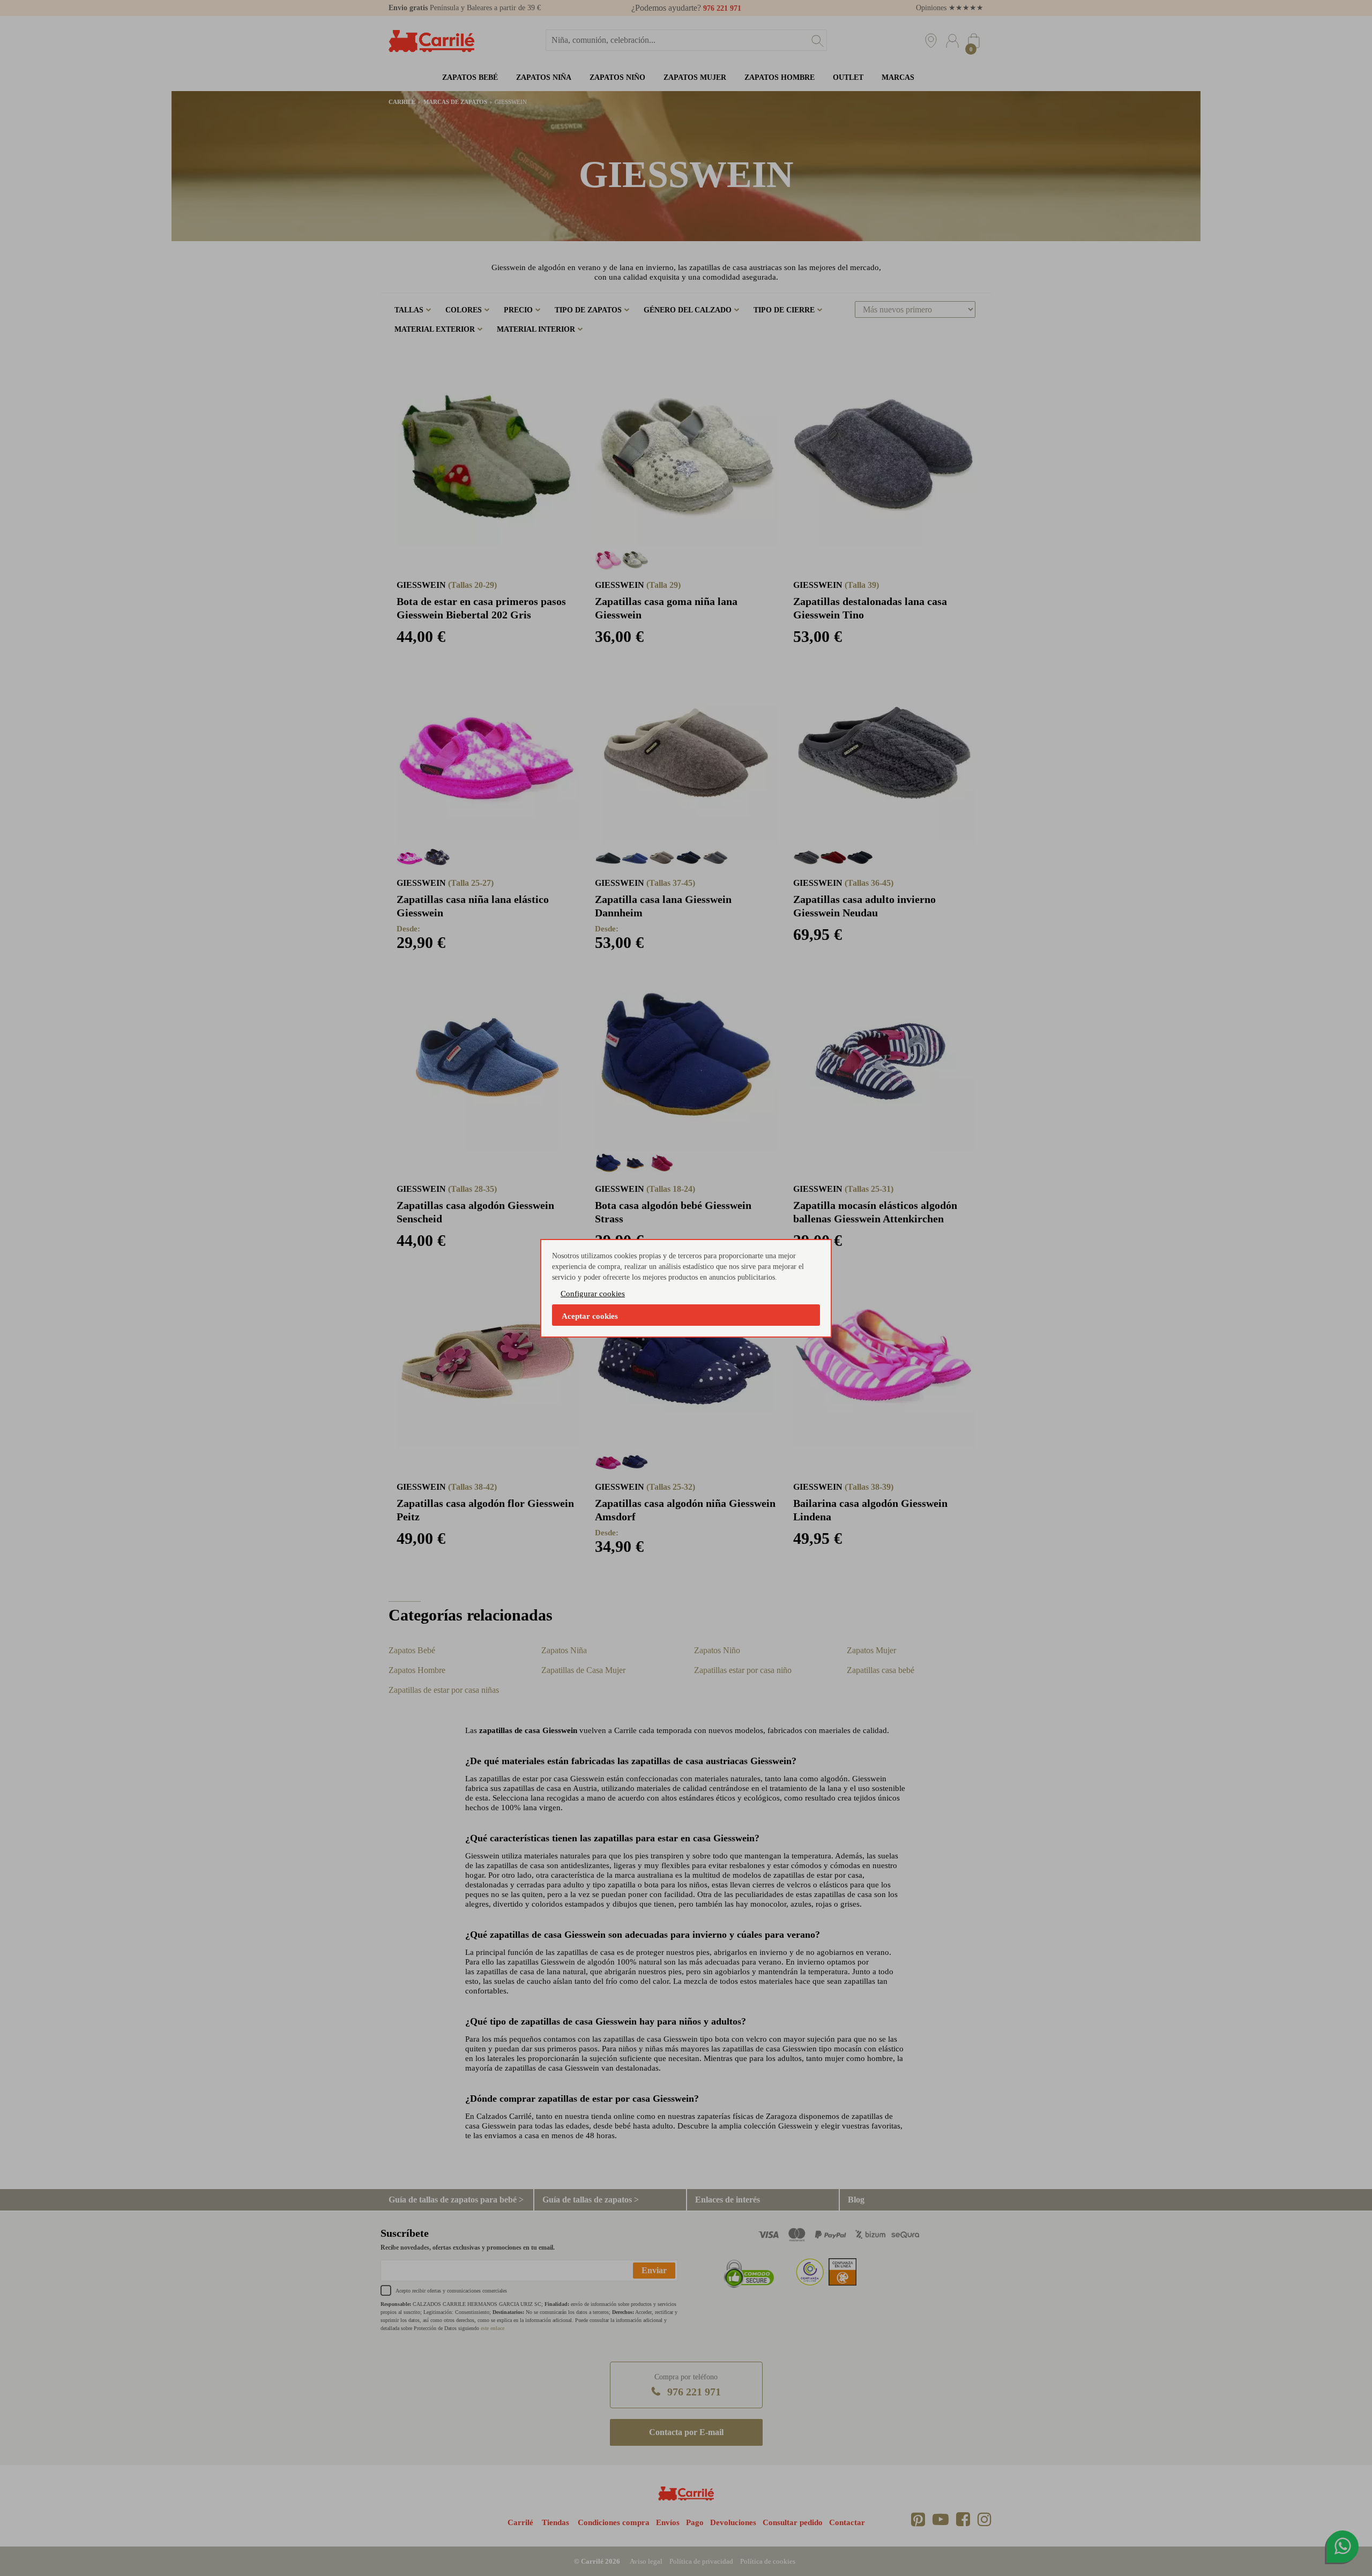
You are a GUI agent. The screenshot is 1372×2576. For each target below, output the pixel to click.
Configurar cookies (593, 1294)
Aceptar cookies (590, 1316)
